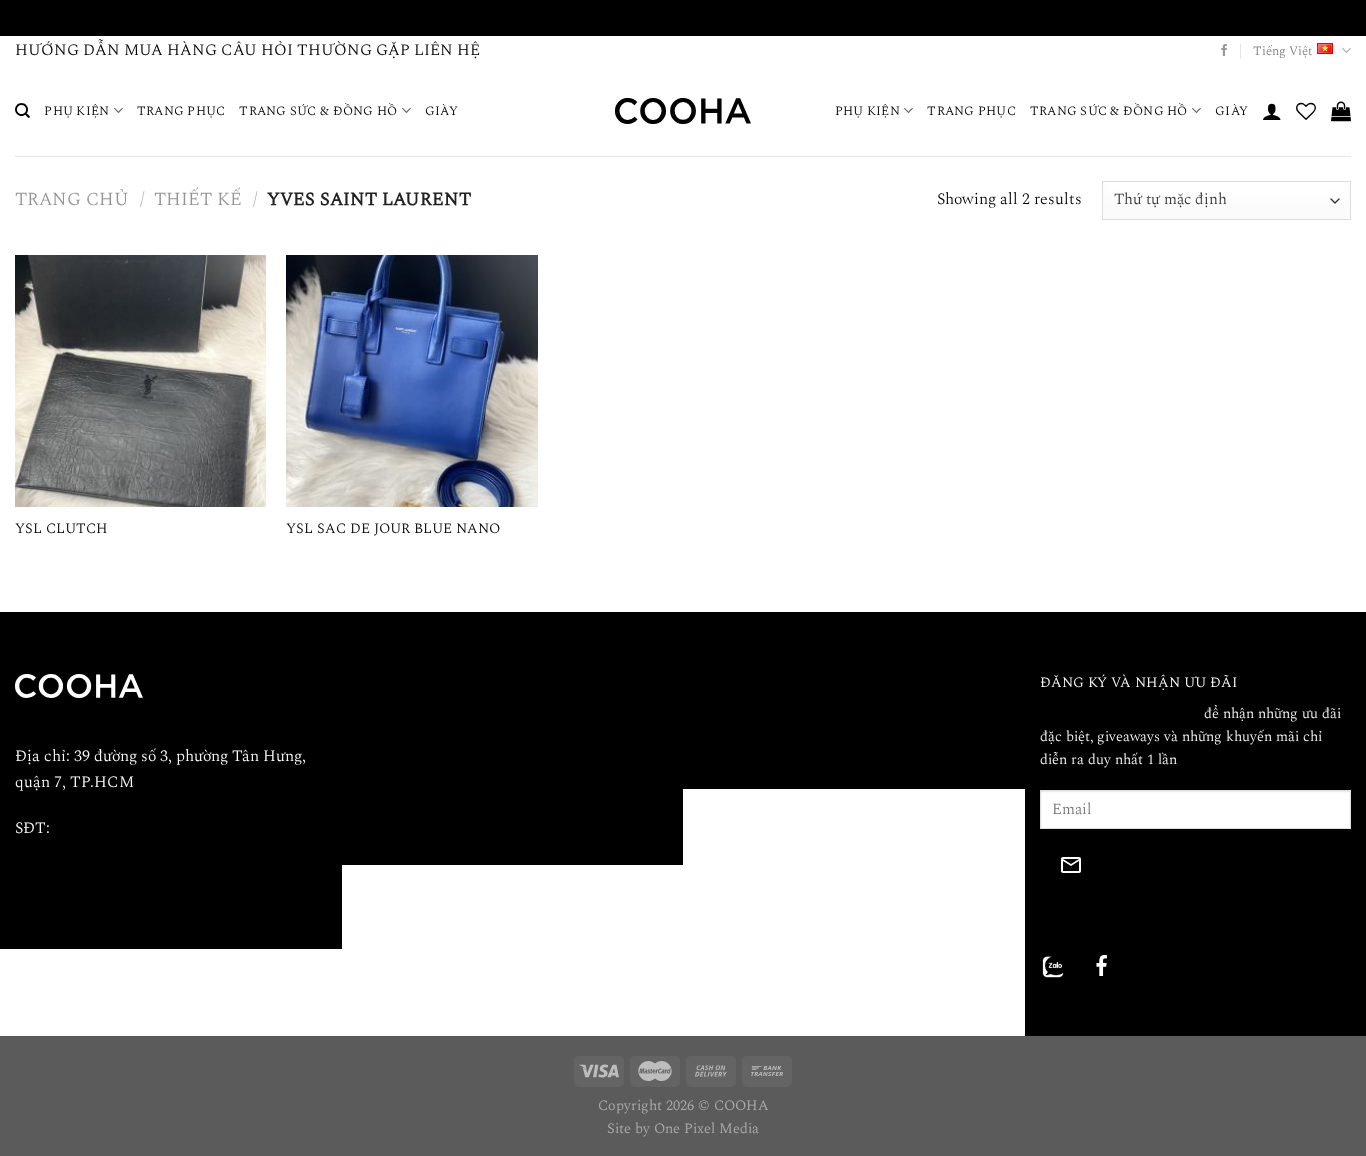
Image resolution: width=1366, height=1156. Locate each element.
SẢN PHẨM (397, 763)
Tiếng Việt (1282, 51)
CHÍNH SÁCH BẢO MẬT (782, 686)
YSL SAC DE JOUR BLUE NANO (393, 529)
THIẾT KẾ (198, 200)
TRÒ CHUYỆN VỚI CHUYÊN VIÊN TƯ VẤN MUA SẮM (683, 17)
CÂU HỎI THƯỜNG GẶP (315, 50)
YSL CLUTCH (61, 529)
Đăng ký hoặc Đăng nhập (1120, 714)
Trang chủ (72, 200)
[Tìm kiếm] (22, 111)
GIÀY (441, 111)
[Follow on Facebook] (1224, 51)
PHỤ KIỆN (76, 111)
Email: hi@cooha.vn (83, 874)
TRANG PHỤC (181, 111)
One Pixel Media (706, 1129)
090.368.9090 (98, 828)
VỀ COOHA (396, 686)
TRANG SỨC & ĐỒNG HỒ (318, 111)
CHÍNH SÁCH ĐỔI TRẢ (778, 715)
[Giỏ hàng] (1341, 111)
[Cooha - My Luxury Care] (683, 110)
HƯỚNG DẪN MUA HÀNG (116, 50)
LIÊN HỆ (447, 50)
